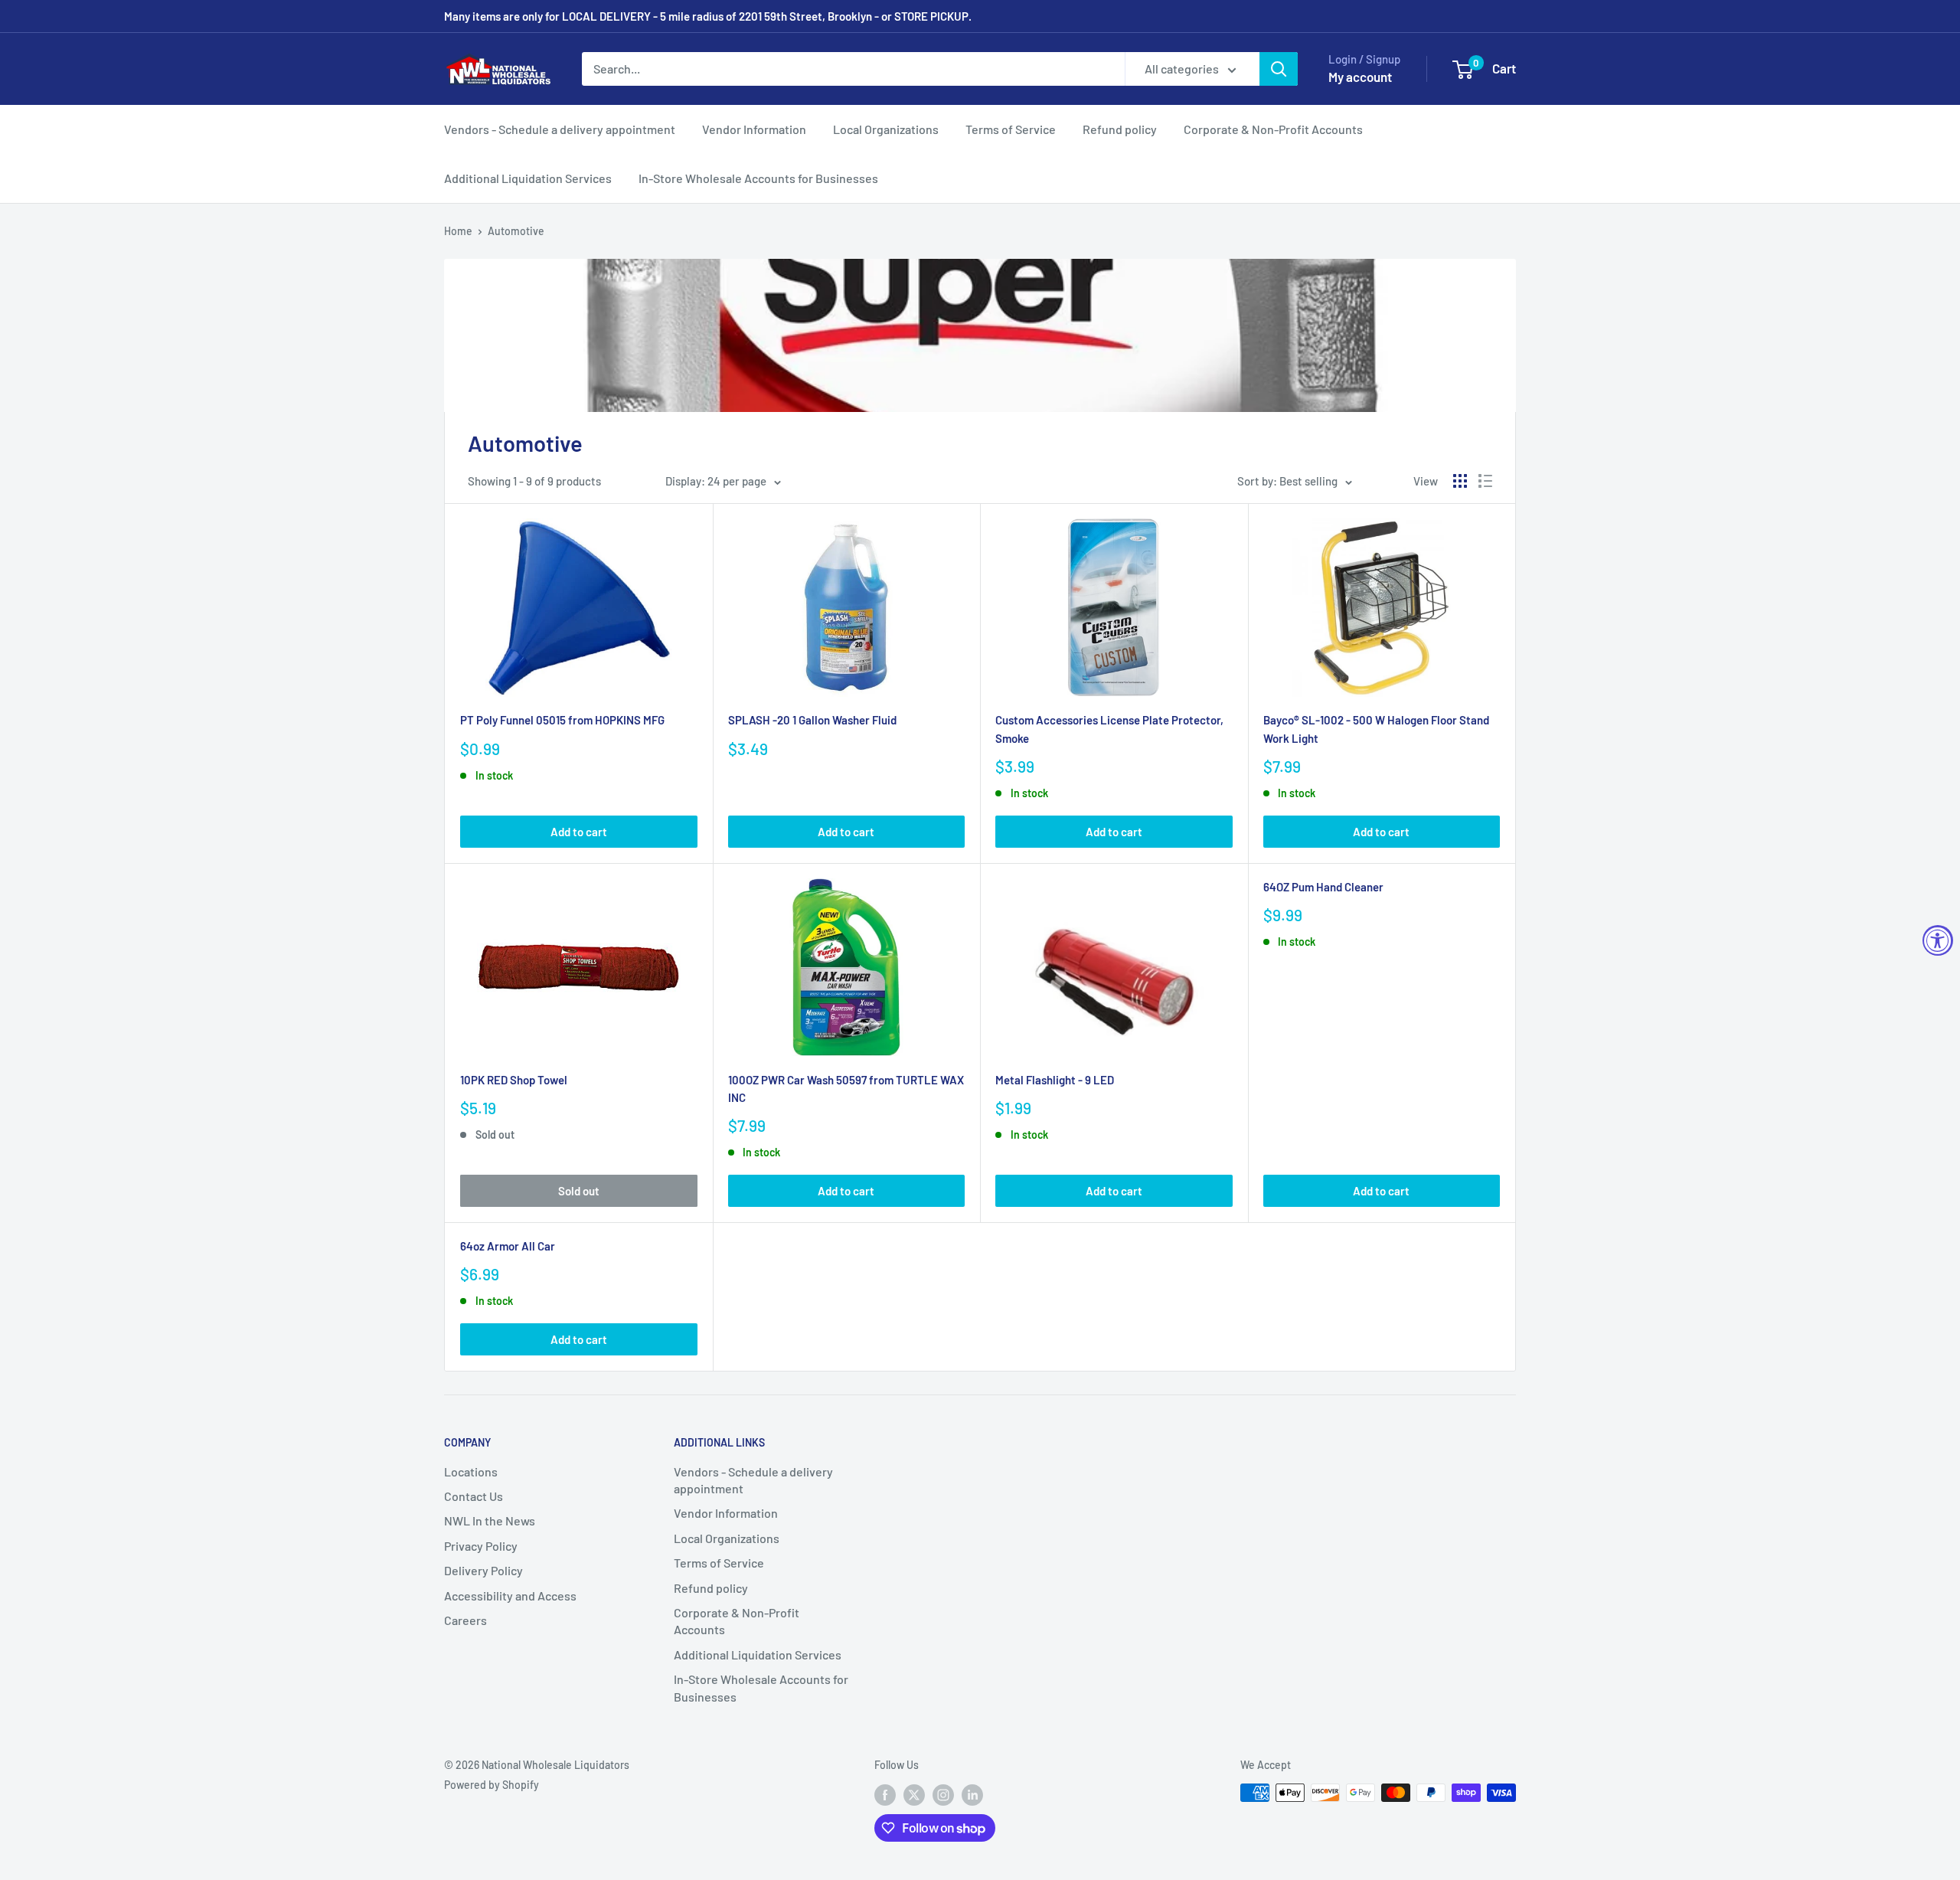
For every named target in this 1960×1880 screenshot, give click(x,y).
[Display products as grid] (1460, 481)
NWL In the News (490, 1520)
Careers (465, 1620)
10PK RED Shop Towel (514, 1080)
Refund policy (1120, 129)
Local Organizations (886, 129)
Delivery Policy (483, 1570)
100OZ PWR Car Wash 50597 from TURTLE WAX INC (846, 1089)
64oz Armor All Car (508, 1246)
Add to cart (579, 832)
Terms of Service (1011, 129)
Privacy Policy (481, 1546)
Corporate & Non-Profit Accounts (1273, 129)
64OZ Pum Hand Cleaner (1323, 887)
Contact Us (474, 1496)
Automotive (516, 231)
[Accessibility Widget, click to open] (1938, 940)
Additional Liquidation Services (528, 178)
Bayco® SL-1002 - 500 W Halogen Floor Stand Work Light (1376, 729)
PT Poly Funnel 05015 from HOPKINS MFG (562, 720)
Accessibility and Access (510, 1596)
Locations (471, 1471)
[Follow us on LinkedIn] (972, 1794)
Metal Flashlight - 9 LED (1055, 1080)
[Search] (1279, 69)
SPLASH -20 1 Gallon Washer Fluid (812, 720)
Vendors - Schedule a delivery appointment (560, 129)
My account (1360, 77)
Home (458, 231)
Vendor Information (754, 129)
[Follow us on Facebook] (885, 1794)
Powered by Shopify (492, 1785)
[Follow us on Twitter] (914, 1794)
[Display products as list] (1485, 481)
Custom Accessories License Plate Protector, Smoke (1109, 729)
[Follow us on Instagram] (943, 1794)
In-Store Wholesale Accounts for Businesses (758, 178)
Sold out (579, 1191)
